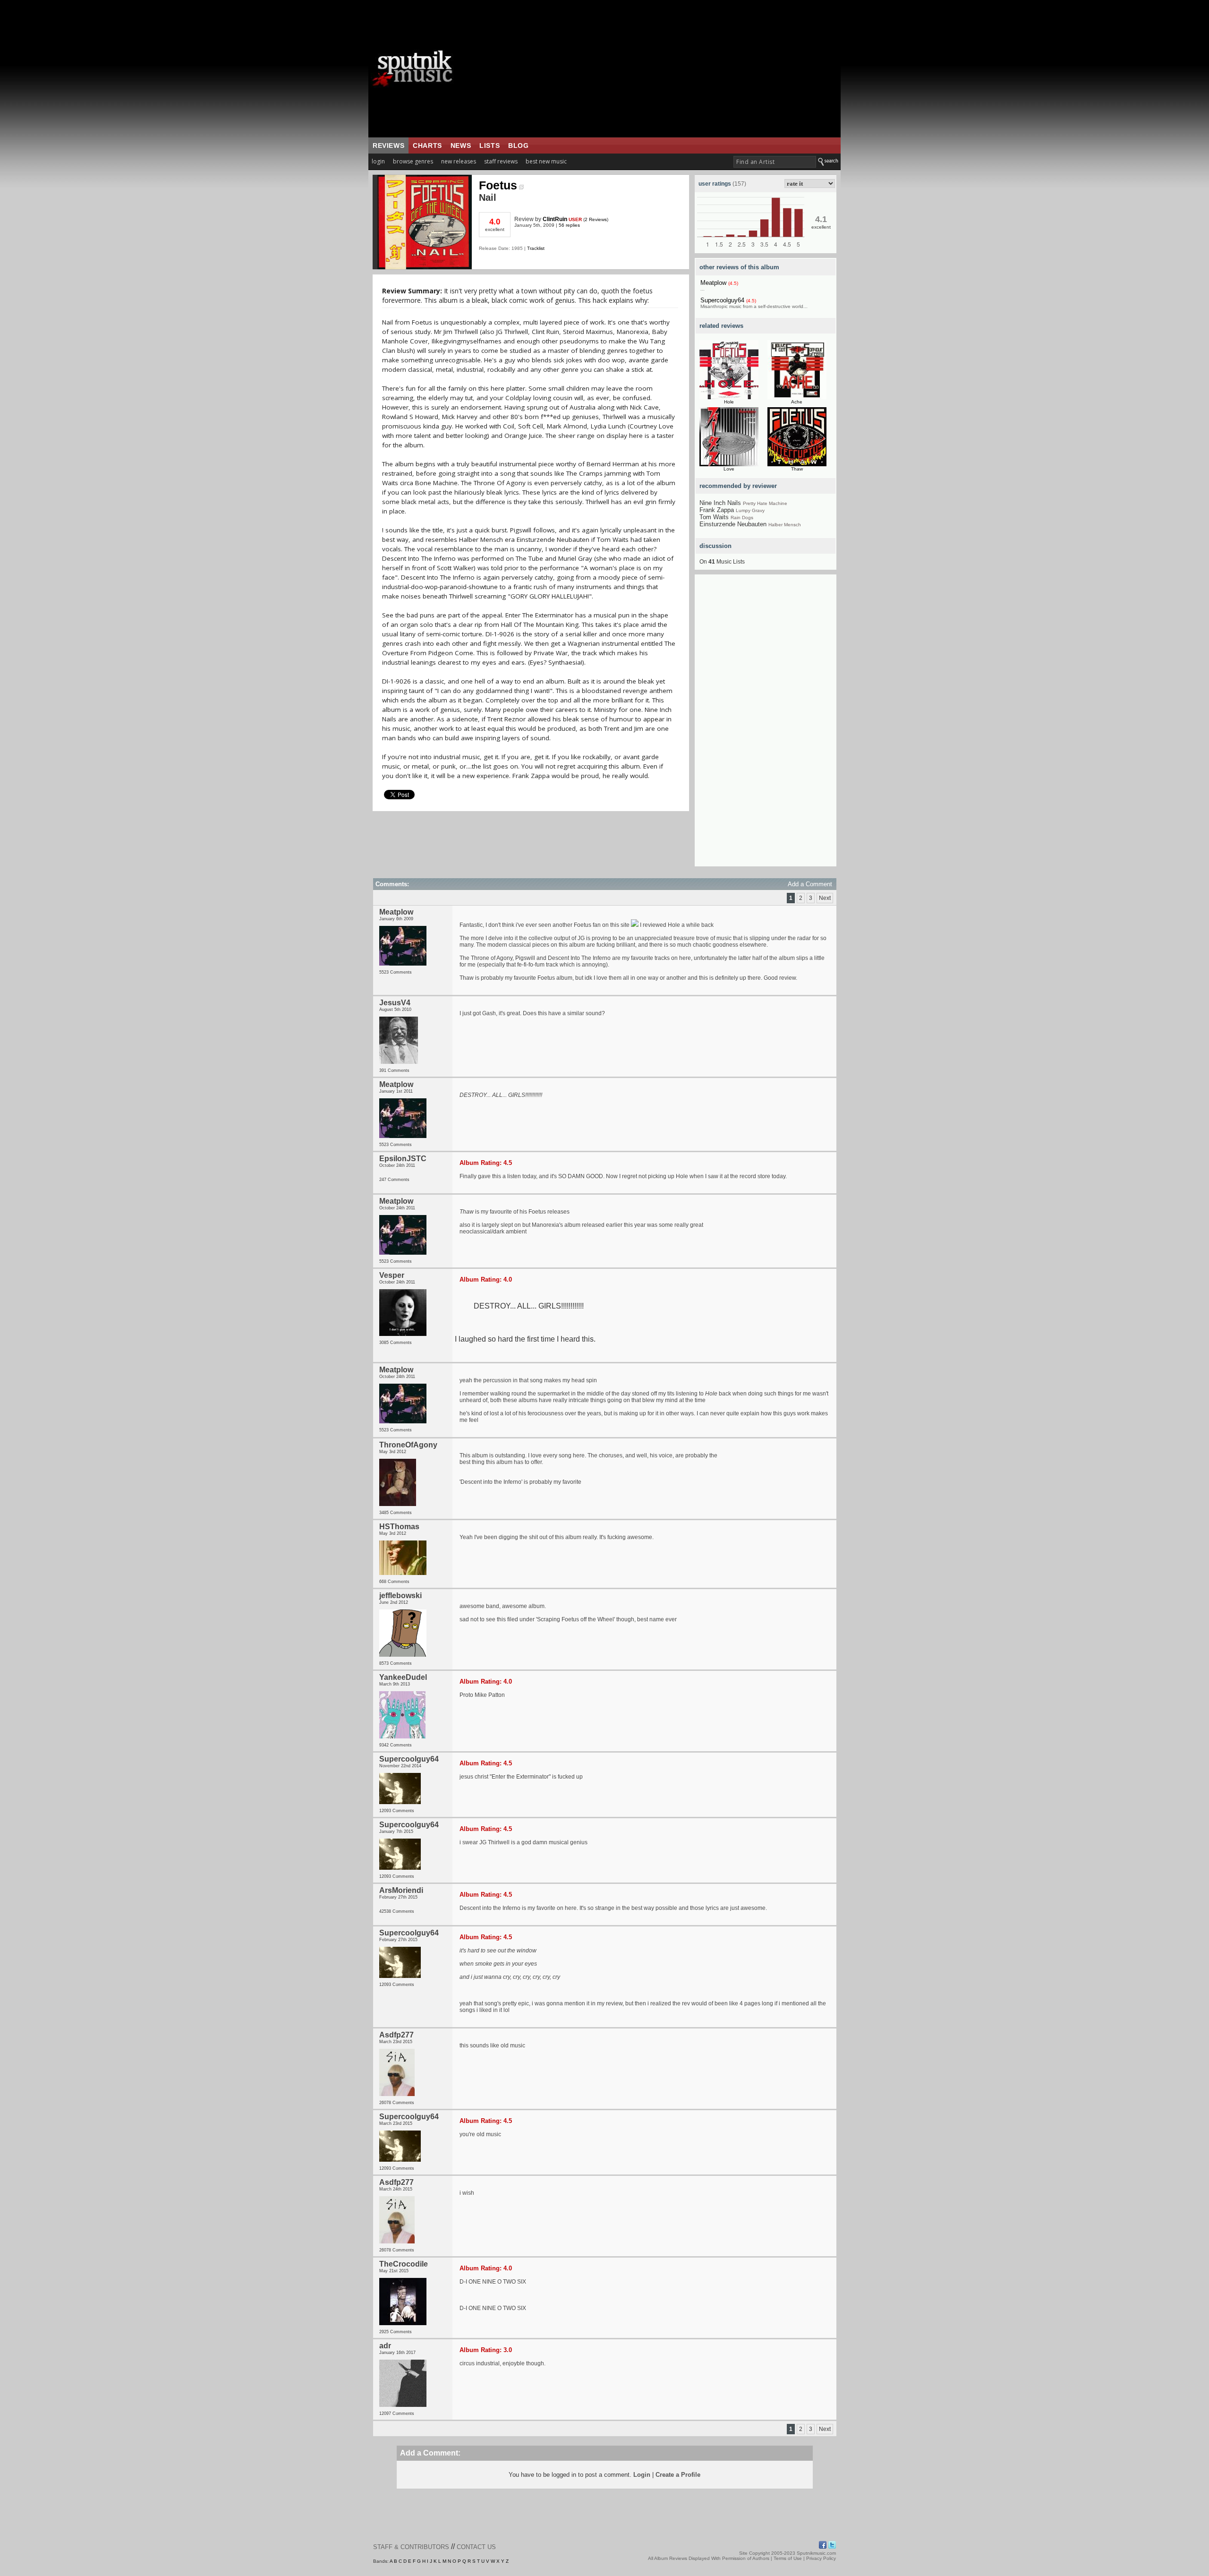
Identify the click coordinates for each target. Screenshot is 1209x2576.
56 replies (569, 225)
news (461, 145)
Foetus (498, 185)
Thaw (797, 469)
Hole (729, 402)
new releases (459, 161)
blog (518, 145)
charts (427, 145)
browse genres (413, 161)
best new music (546, 161)
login (378, 161)
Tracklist (536, 248)
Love (729, 469)
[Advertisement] (664, 68)
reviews (388, 145)
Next (825, 898)
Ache (797, 402)
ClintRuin (555, 219)
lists (490, 145)
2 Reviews (596, 219)
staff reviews (501, 161)
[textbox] (775, 162)
